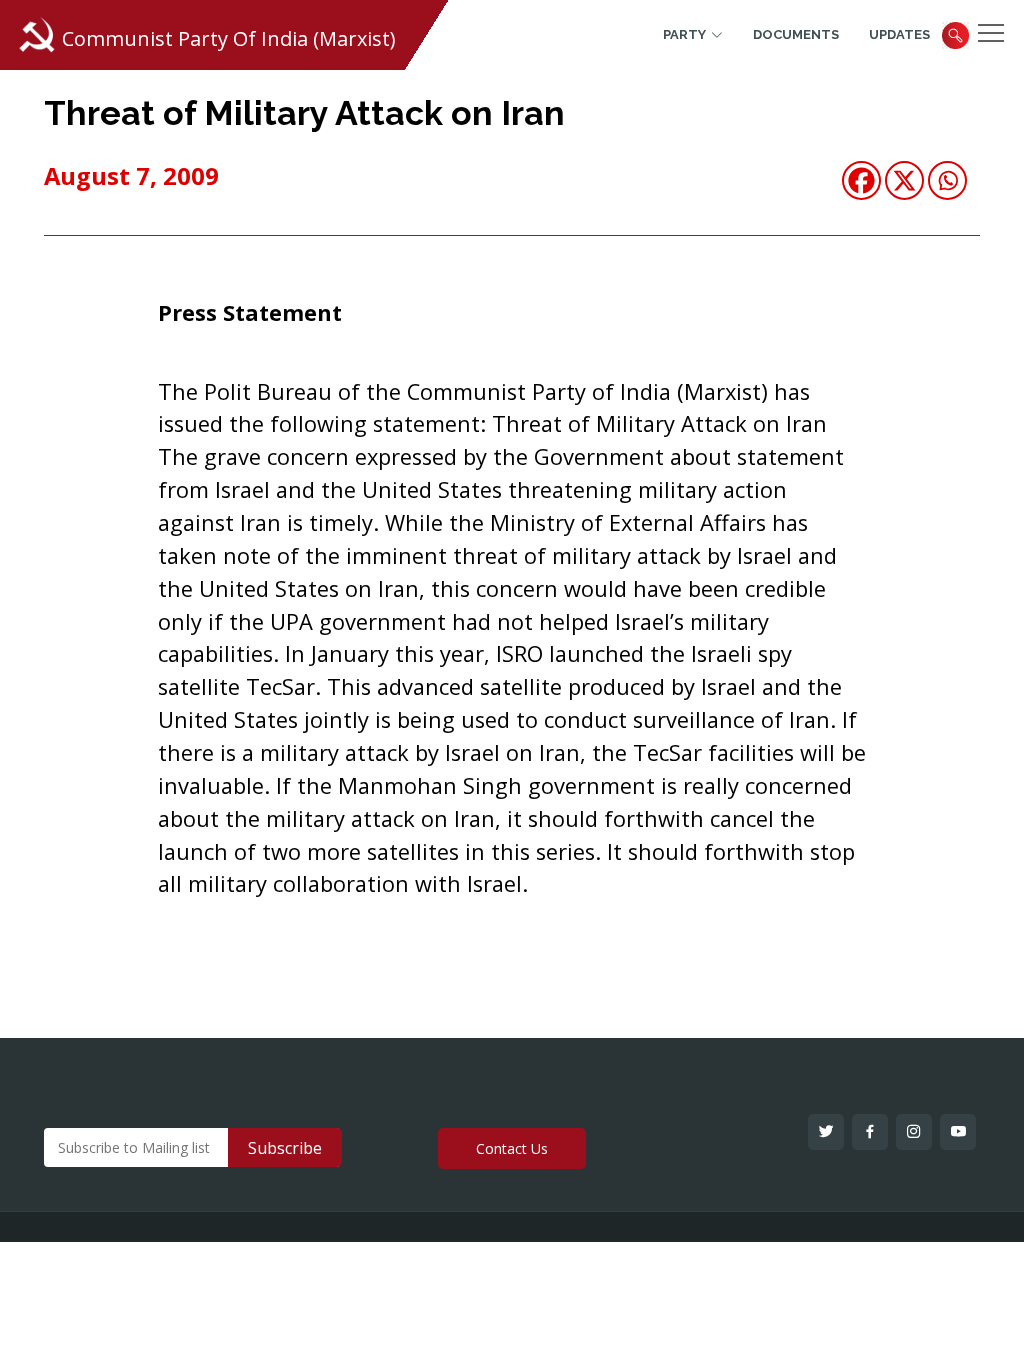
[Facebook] (861, 180)
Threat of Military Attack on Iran (304, 113)
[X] (904, 180)
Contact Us (512, 1148)
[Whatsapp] (947, 180)
